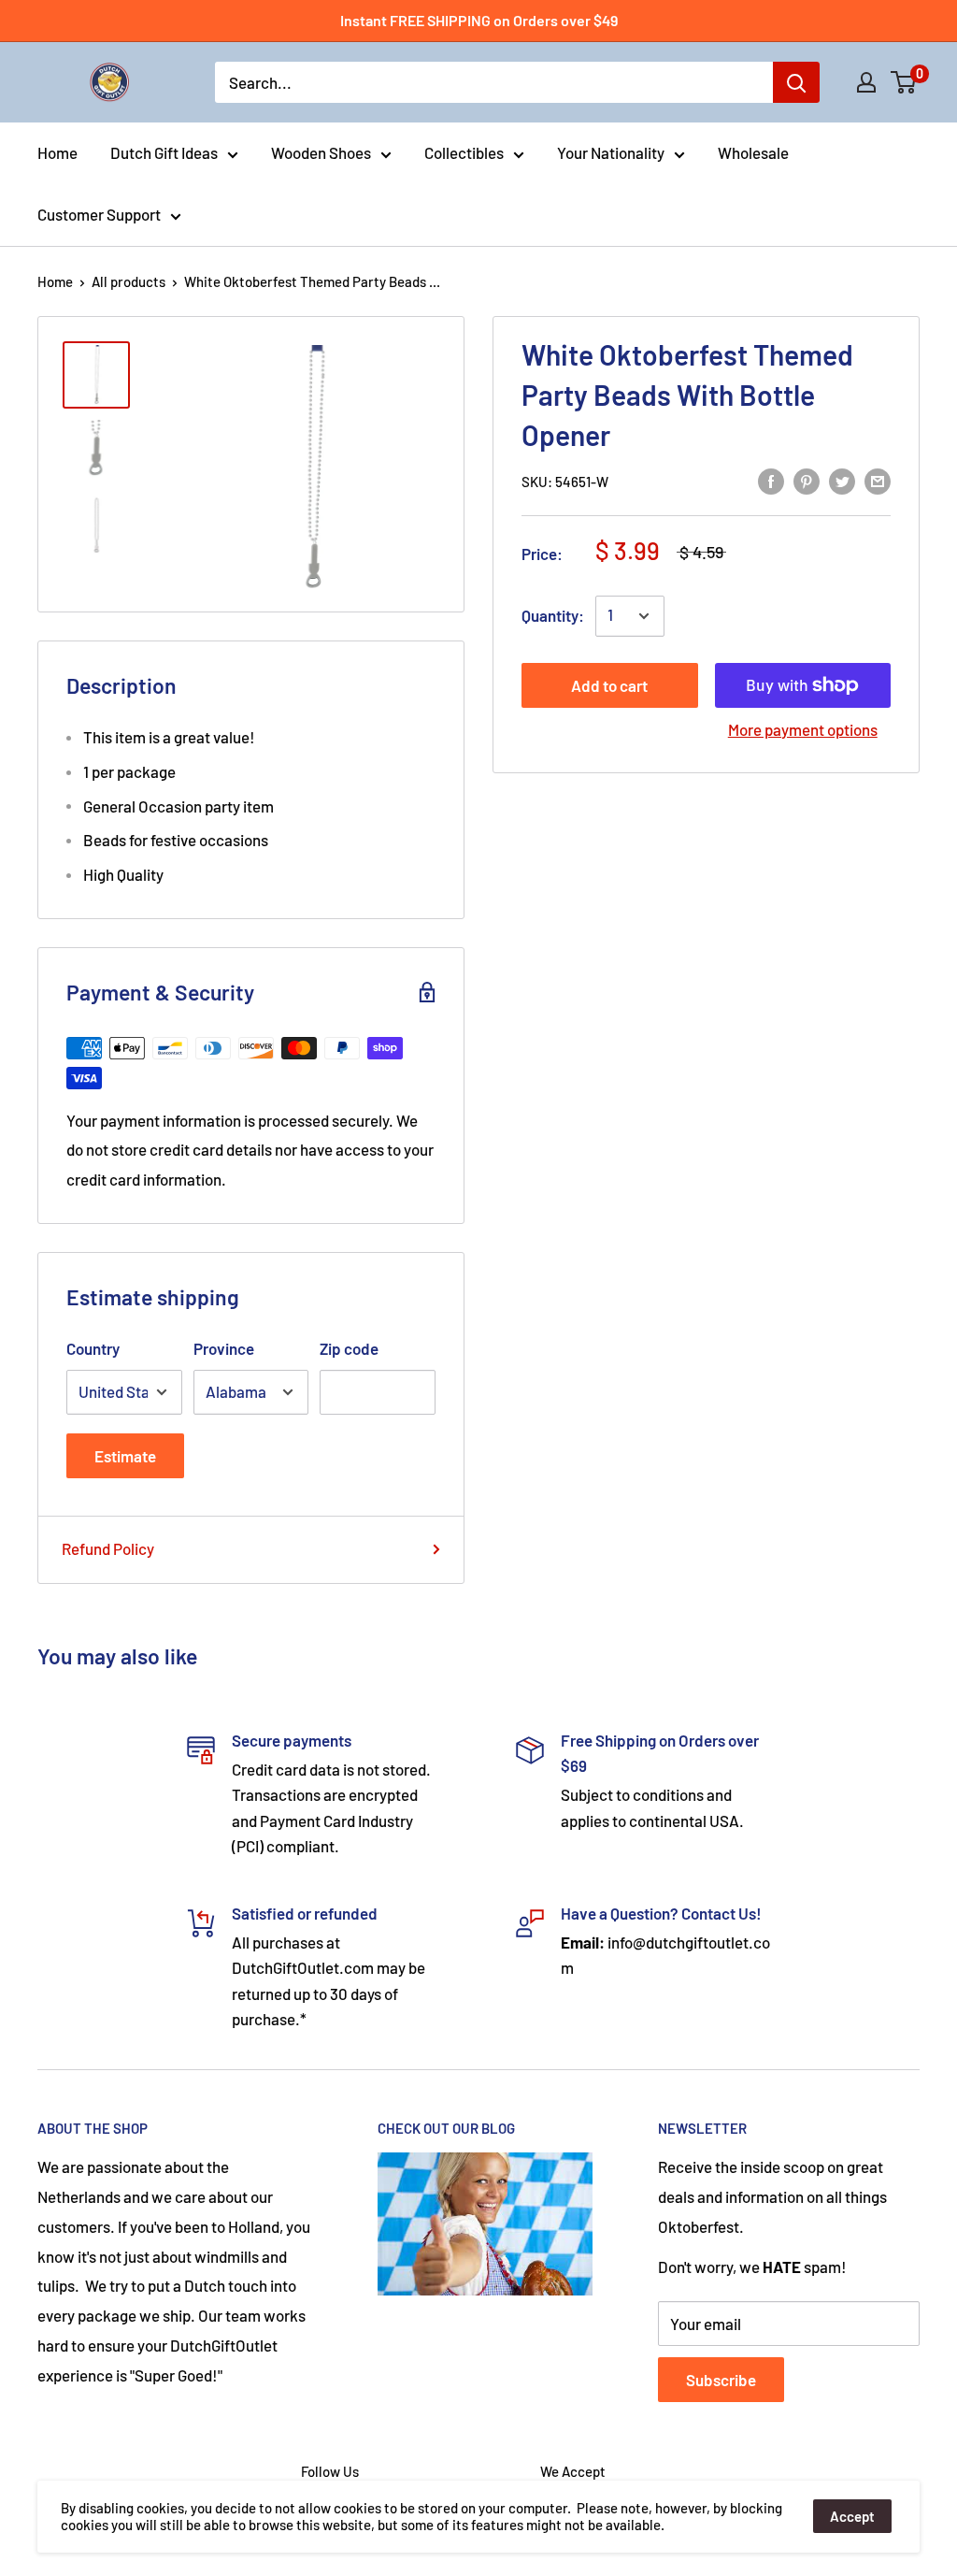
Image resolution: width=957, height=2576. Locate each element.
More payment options (803, 729)
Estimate (125, 1456)
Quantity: (553, 615)
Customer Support (99, 214)
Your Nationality (611, 152)
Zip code (349, 1348)
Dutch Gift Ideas (164, 152)
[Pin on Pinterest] (807, 480)
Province (224, 1348)
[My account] (866, 82)
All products (129, 281)
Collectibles (464, 152)
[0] (904, 82)
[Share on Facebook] (771, 480)
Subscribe (721, 2380)
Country (93, 1348)
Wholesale (753, 152)
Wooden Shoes (321, 152)
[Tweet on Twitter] (842, 480)
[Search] (796, 82)
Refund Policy (108, 1548)
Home (57, 152)
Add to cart (609, 685)
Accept (852, 2516)
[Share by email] (878, 480)
